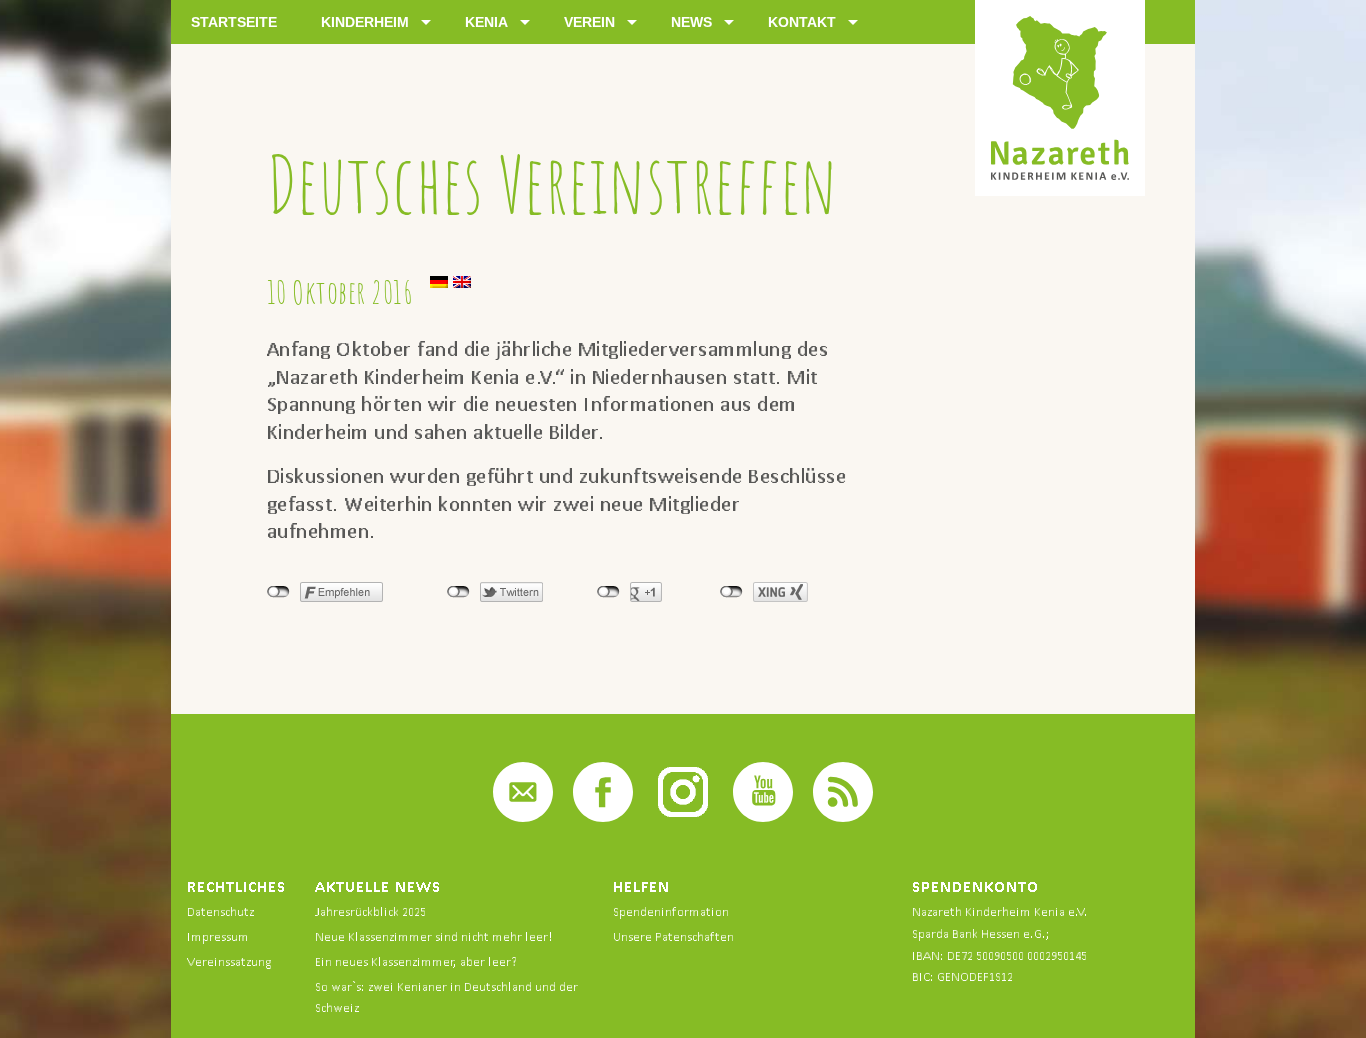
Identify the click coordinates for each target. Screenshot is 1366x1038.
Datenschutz (220, 911)
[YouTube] (763, 816)
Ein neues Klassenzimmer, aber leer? (416, 961)
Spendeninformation (671, 911)
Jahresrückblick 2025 (370, 911)
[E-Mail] (523, 816)
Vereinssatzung (229, 961)
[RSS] (843, 816)
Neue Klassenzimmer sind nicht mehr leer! (434, 936)
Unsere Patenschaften (673, 936)
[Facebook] (603, 816)
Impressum (218, 936)
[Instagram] (683, 816)
